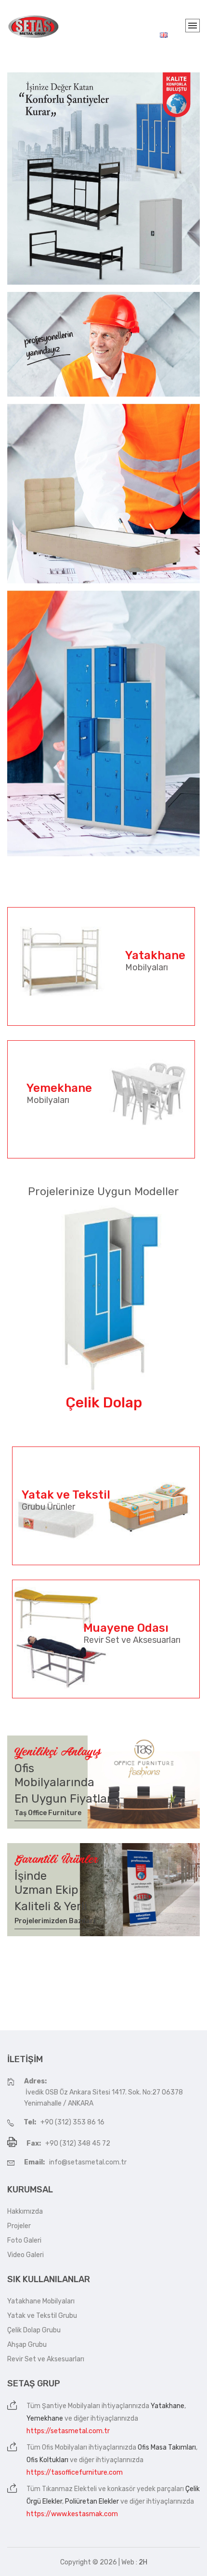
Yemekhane (45, 2418)
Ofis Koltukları (47, 2460)
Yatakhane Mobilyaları (41, 2301)
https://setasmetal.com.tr (68, 2431)
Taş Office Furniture (48, 1813)
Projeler (19, 2226)
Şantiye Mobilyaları (71, 2406)
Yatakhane (168, 2406)
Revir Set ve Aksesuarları (46, 2359)
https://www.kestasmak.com (72, 2514)
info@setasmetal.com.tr (88, 2162)
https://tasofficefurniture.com (75, 2473)
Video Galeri (26, 2255)
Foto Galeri (24, 2240)
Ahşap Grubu (27, 2345)
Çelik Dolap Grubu (34, 2330)
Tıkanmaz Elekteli (69, 2489)
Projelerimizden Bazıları (55, 1921)
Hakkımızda (25, 2211)
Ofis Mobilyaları (65, 2447)
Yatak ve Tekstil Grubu (42, 2316)
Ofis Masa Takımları (167, 2447)
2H (143, 2562)
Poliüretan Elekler (92, 2501)
